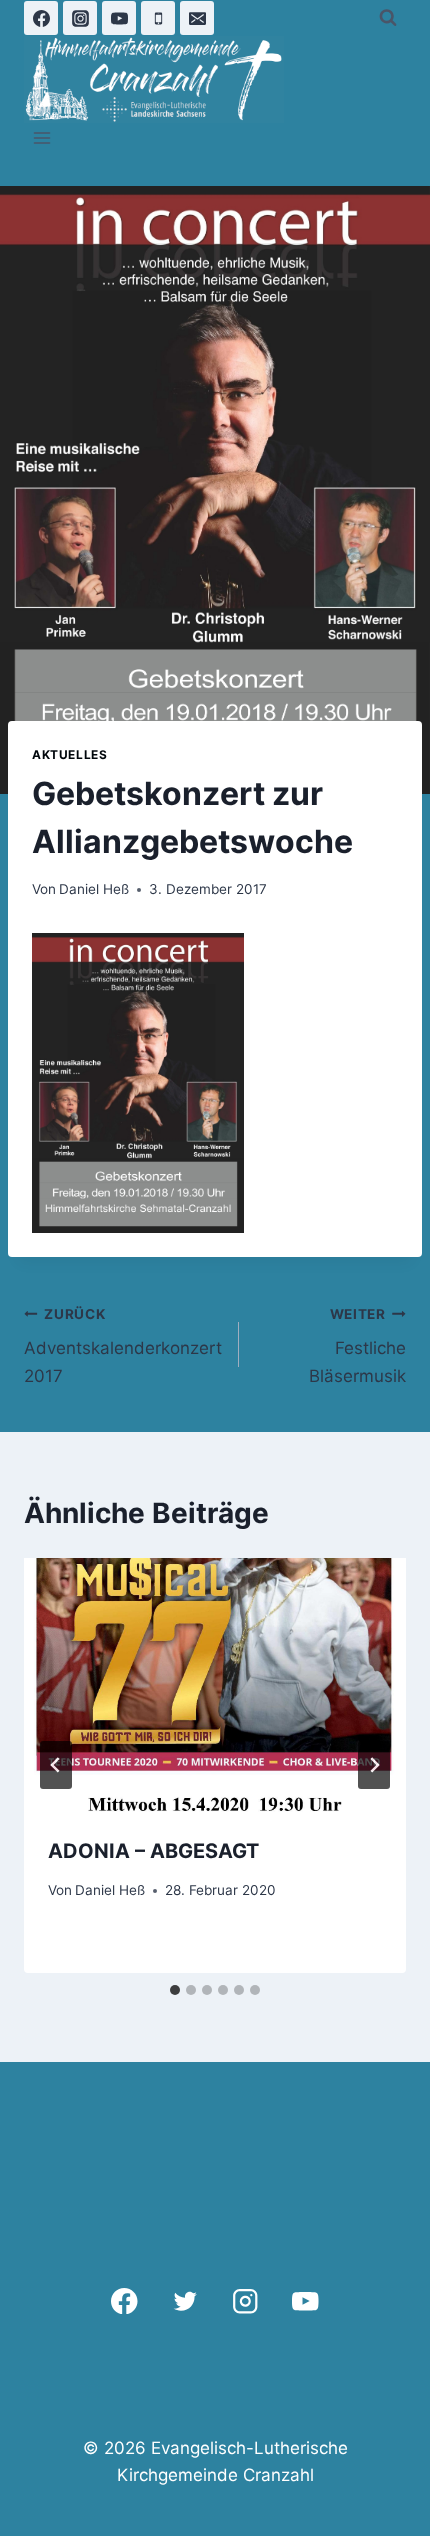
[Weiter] (374, 1765)
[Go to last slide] (56, 1765)
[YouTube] (119, 18)
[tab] (175, 1990)
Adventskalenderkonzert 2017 (123, 1346)
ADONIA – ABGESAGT (153, 1851)
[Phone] (158, 18)
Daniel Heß (94, 889)
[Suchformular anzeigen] (388, 18)
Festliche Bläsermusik (357, 1346)
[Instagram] (80, 18)
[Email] (197, 18)
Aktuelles (69, 754)
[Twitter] (184, 2301)
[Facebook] (41, 18)
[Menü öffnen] (42, 138)
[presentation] (215, 1685)
